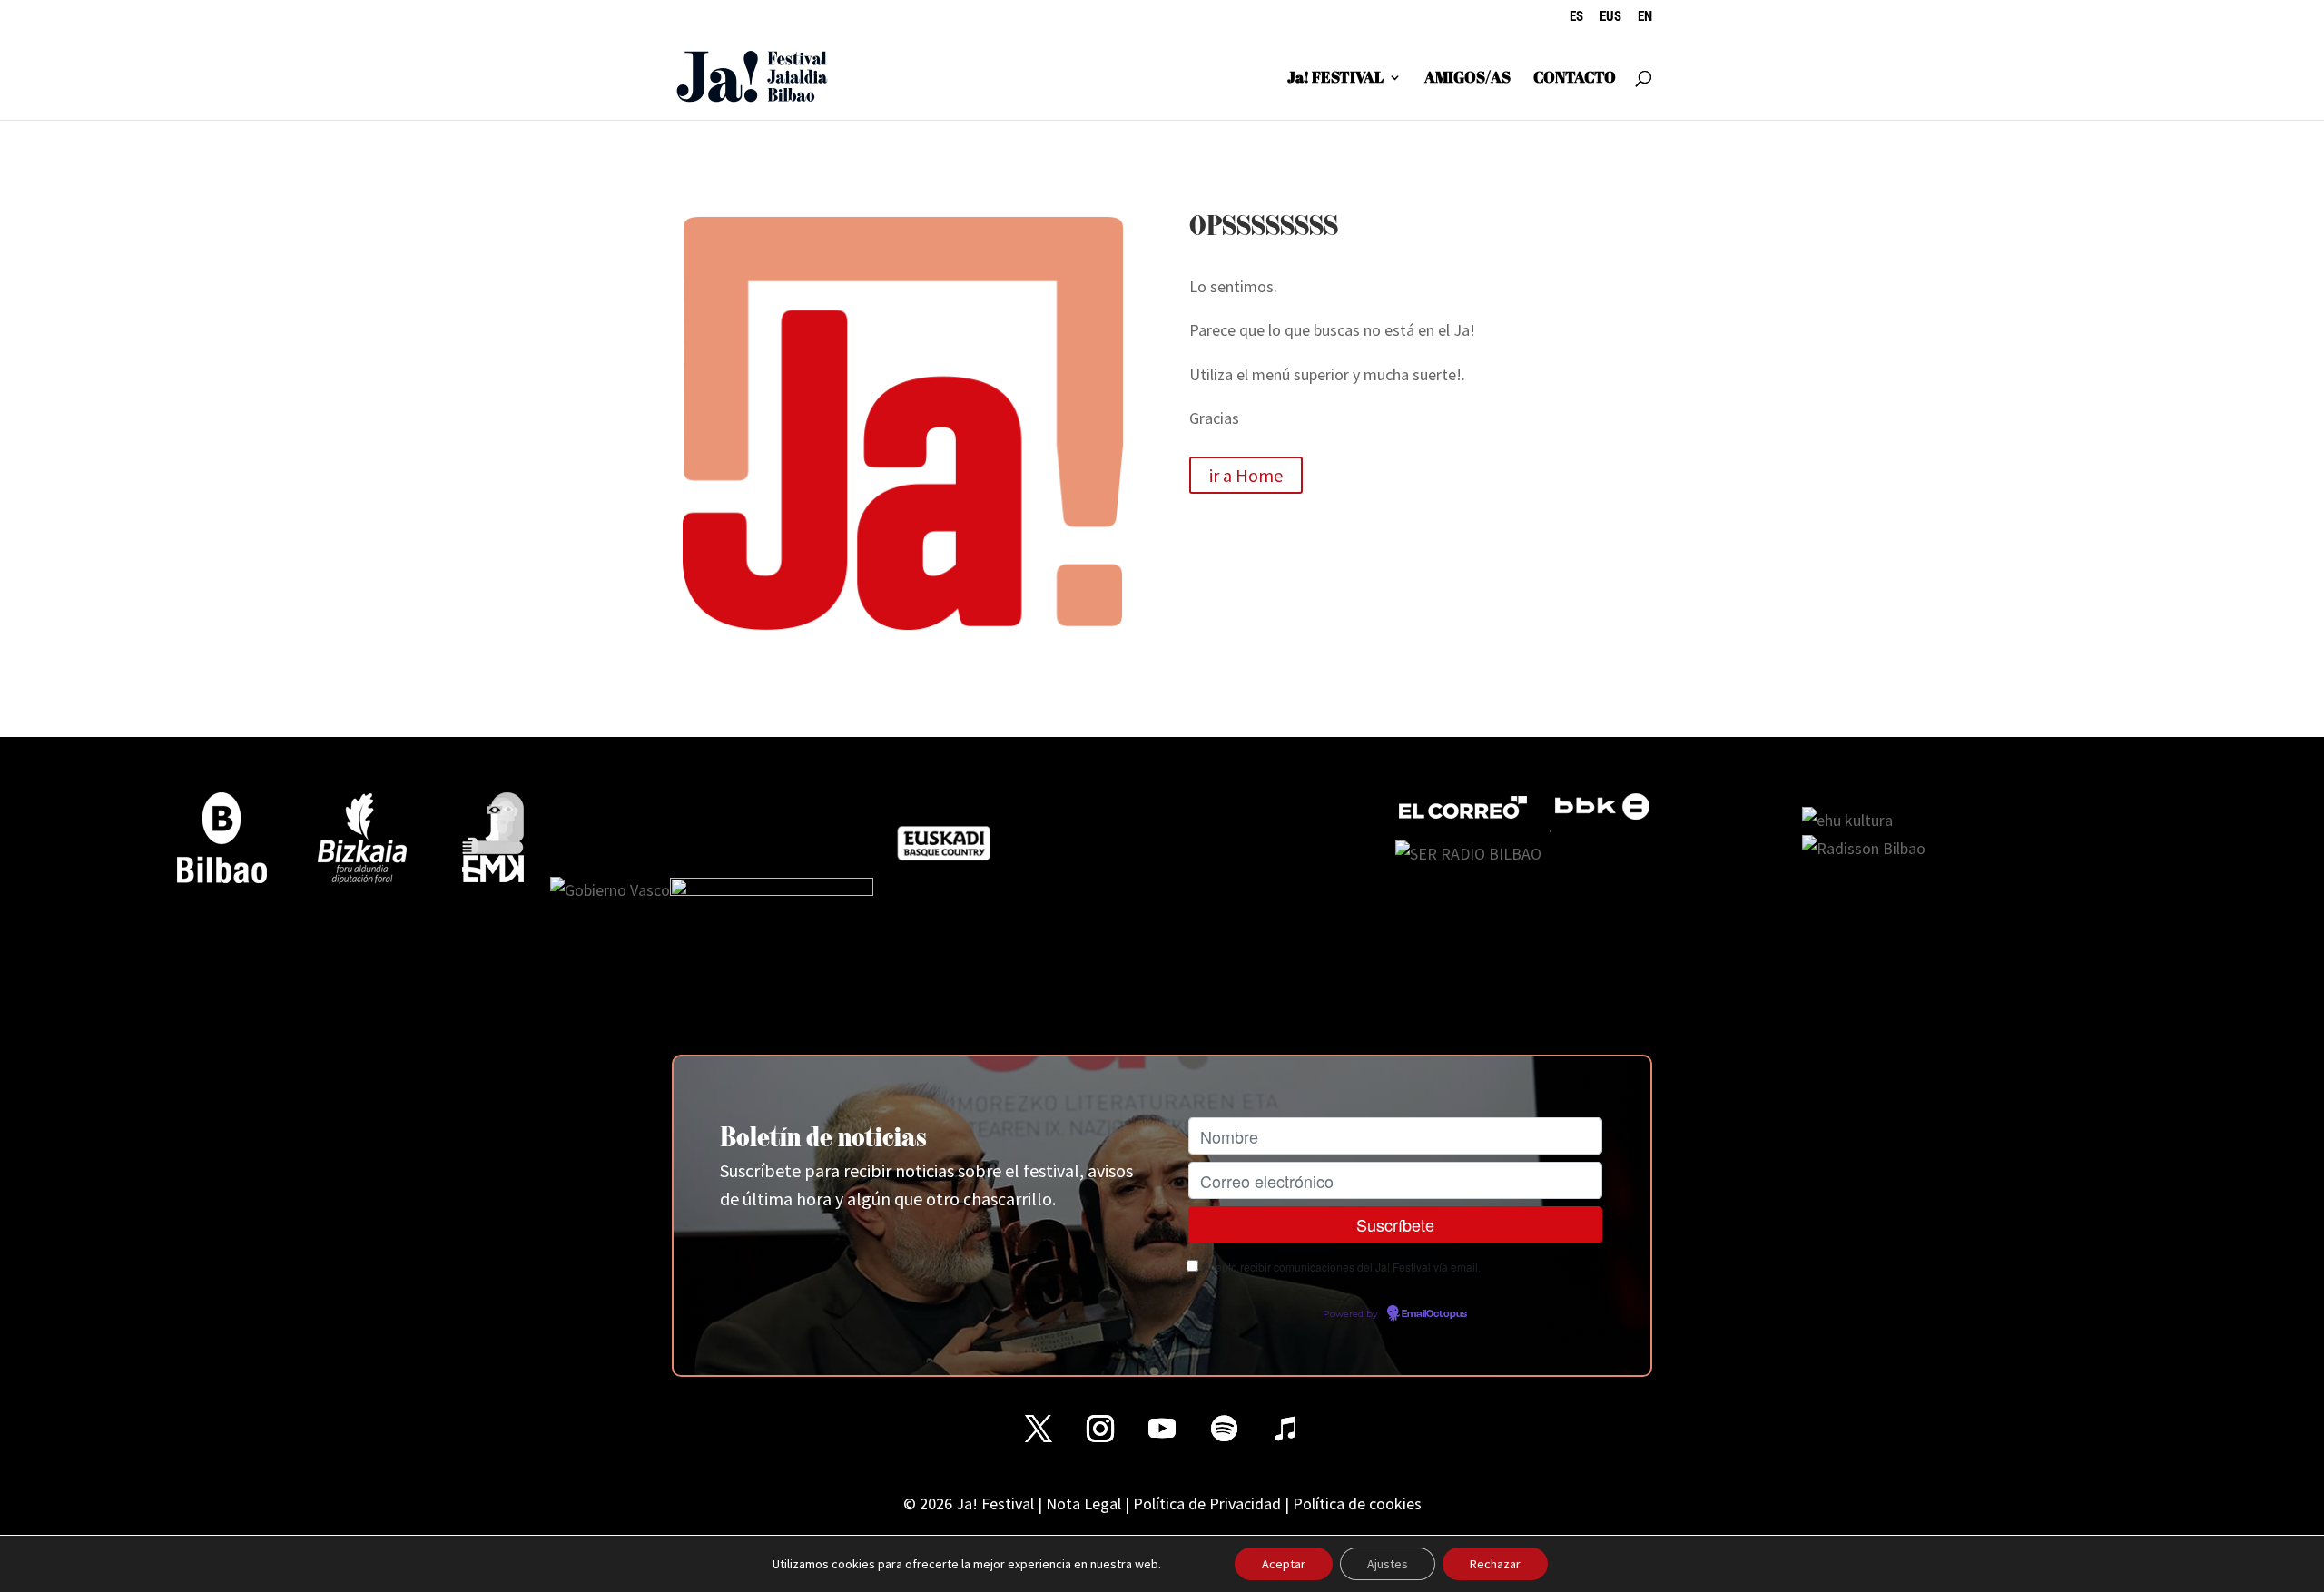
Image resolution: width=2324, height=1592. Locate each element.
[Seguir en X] (1039, 1429)
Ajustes (1388, 1564)
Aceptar (1284, 1564)
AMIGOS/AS (1467, 79)
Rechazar (1495, 1564)
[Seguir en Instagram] (1100, 1429)
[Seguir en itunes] (1285, 1429)
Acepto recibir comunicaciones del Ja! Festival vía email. (1342, 1267)
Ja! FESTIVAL (1335, 79)
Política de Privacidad (1207, 1504)
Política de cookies (1357, 1504)
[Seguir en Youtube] (1162, 1429)
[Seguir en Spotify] (1224, 1429)
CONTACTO (1575, 79)
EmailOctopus (1434, 1314)
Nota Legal (1083, 1504)
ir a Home (1246, 475)
